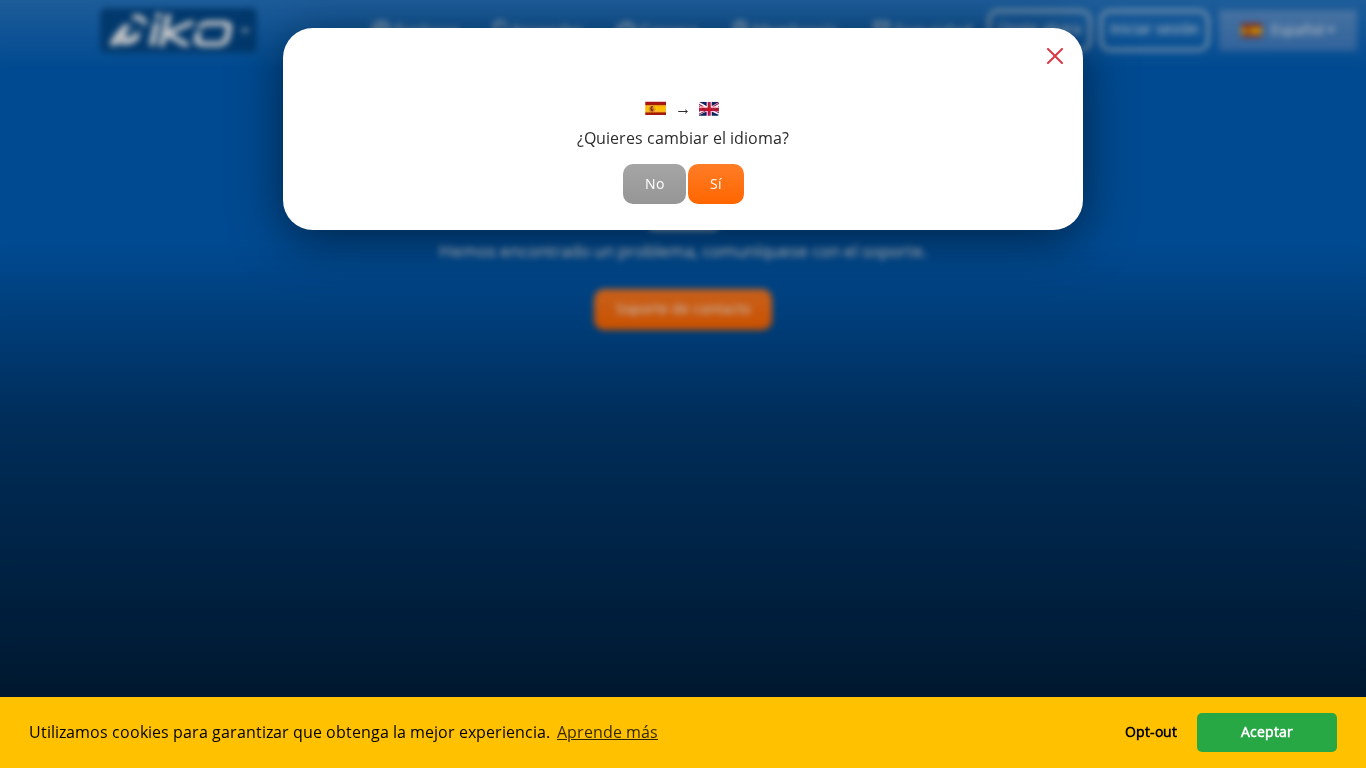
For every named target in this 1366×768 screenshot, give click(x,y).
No (654, 183)
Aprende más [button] (607, 732)
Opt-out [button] (1151, 731)
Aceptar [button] (1267, 731)
